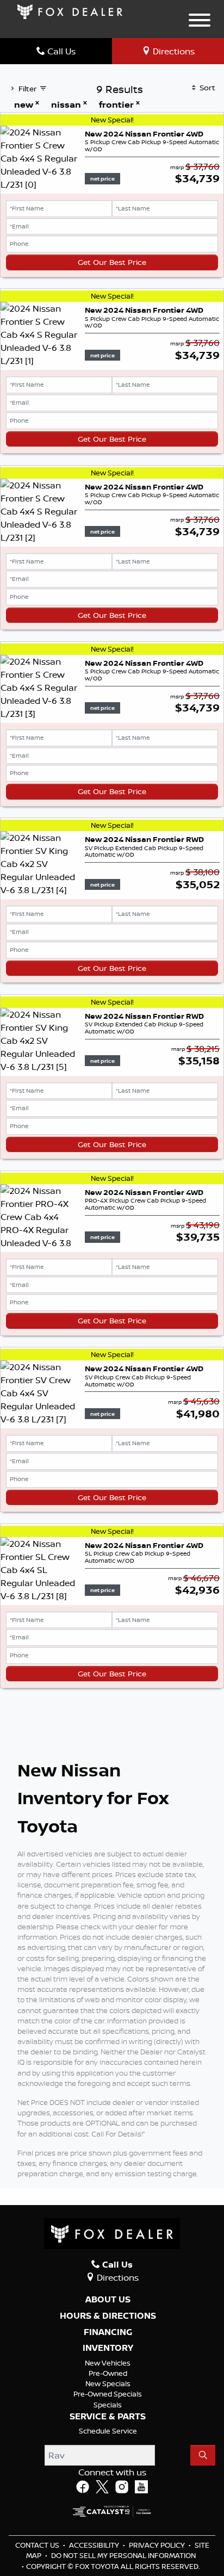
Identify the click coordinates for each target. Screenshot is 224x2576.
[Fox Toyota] (70, 11)
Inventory (108, 2348)
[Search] (203, 2455)
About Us (108, 2300)
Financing (108, 2332)
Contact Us (38, 2545)
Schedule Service (108, 2431)
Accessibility (95, 2545)
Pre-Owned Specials (108, 2394)
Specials (108, 2405)
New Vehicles (108, 2363)
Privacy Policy (158, 2545)
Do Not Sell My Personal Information (123, 2555)
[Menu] (200, 22)
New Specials (108, 2383)
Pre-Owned (108, 2373)
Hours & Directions (108, 2316)
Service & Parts (108, 2417)
